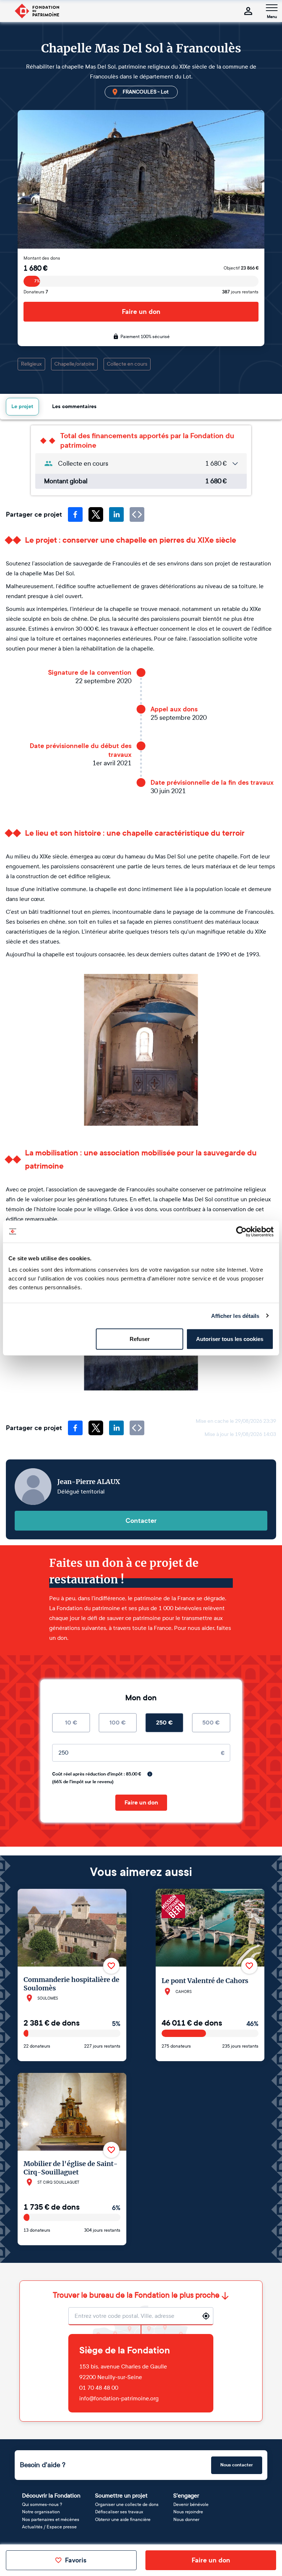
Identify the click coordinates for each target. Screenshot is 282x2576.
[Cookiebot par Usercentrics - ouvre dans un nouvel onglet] (241, 1231)
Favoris (76, 2560)
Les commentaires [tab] (74, 406)
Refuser (140, 1339)
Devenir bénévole (191, 2504)
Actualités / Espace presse (49, 2527)
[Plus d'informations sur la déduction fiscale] (150, 1774)
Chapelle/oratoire (74, 364)
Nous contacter (237, 2465)
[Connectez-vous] (248, 11)
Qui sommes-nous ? (42, 2504)
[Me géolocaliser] (206, 2316)
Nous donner (186, 2520)
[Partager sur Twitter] (96, 514)
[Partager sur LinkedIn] (116, 514)
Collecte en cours (127, 364)
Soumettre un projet (121, 2496)
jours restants (240, 292)
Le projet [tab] (22, 406)
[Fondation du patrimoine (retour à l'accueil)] (37, 11)
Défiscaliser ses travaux (119, 2512)
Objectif (241, 268)
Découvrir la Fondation (51, 2496)
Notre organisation (41, 2512)
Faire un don (141, 312)
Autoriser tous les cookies (230, 1339)
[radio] (71, 1723)
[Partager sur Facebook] (75, 514)
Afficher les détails (235, 1316)
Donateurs (36, 292)
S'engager (186, 2496)
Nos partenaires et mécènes (51, 2520)
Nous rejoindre (188, 2512)
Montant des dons (42, 258)
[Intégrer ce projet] (137, 514)
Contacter (141, 1521)
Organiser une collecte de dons (127, 2504)
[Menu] (272, 8)
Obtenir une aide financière (123, 2520)
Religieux (31, 364)
